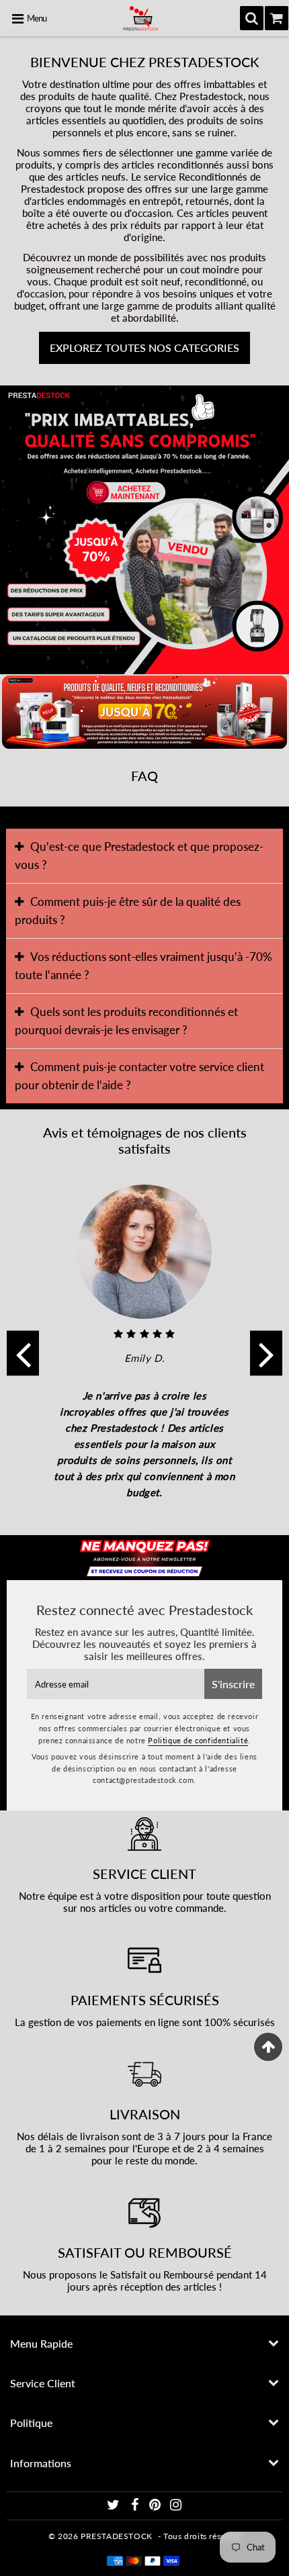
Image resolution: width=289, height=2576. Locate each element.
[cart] (277, 18)
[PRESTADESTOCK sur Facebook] (136, 2506)
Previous (23, 1353)
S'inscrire (233, 1684)
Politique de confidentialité (198, 1740)
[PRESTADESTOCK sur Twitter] (115, 2506)
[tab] (145, 856)
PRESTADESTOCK (117, 2536)
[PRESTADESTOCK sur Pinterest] (156, 2506)
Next (266, 1353)
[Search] (252, 18)
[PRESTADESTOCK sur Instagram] (176, 2506)
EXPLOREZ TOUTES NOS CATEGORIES (144, 348)
